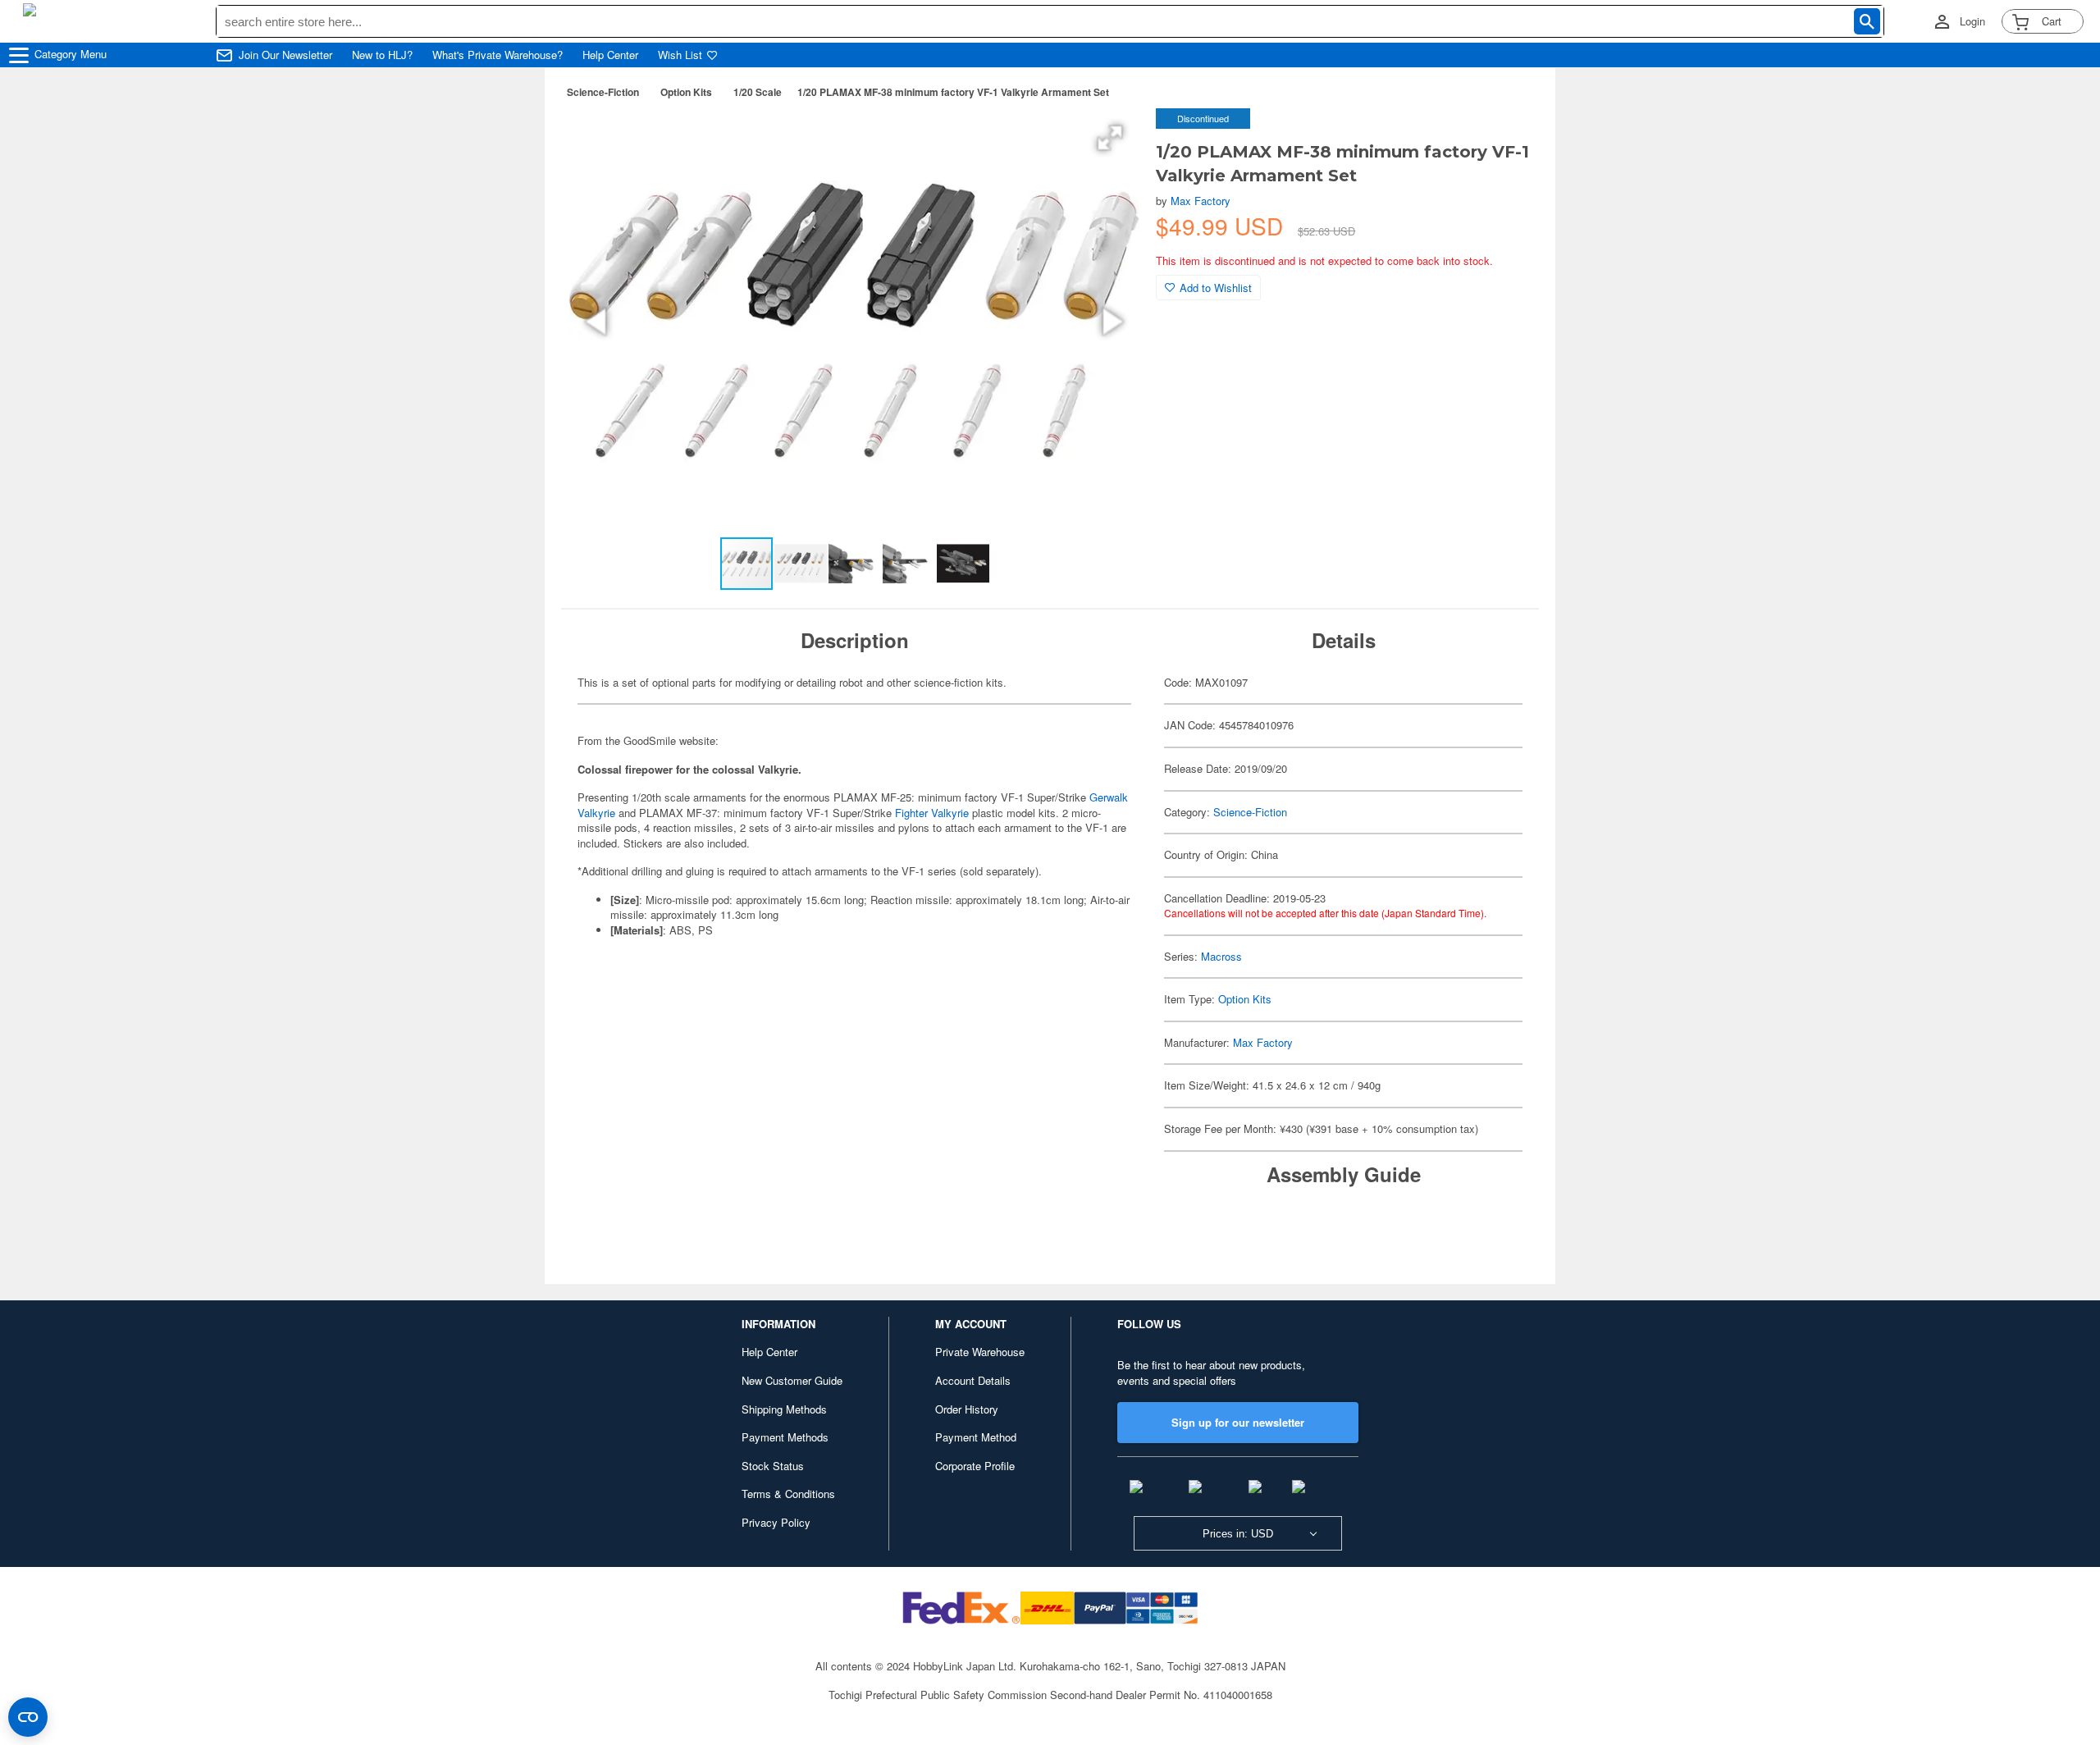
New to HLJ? (382, 55)
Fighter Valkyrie (932, 813)
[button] (1110, 138)
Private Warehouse (980, 1352)
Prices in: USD (1238, 1534)
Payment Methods (785, 1437)
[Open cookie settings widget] (28, 1717)
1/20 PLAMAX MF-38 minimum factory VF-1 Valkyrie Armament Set (953, 92)
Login (1972, 21)
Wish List (680, 55)
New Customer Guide (792, 1380)
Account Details (973, 1380)
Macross (1221, 956)
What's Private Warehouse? (498, 55)
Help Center (610, 55)
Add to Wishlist (1216, 288)
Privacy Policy (776, 1522)
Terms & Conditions (788, 1494)
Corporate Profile (975, 1466)
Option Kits (686, 92)
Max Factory (1201, 201)
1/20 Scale (758, 92)
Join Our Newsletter (285, 55)
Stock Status (773, 1466)
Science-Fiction (603, 92)
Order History (967, 1409)
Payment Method (976, 1437)
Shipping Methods (784, 1409)
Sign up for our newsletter (1238, 1422)
